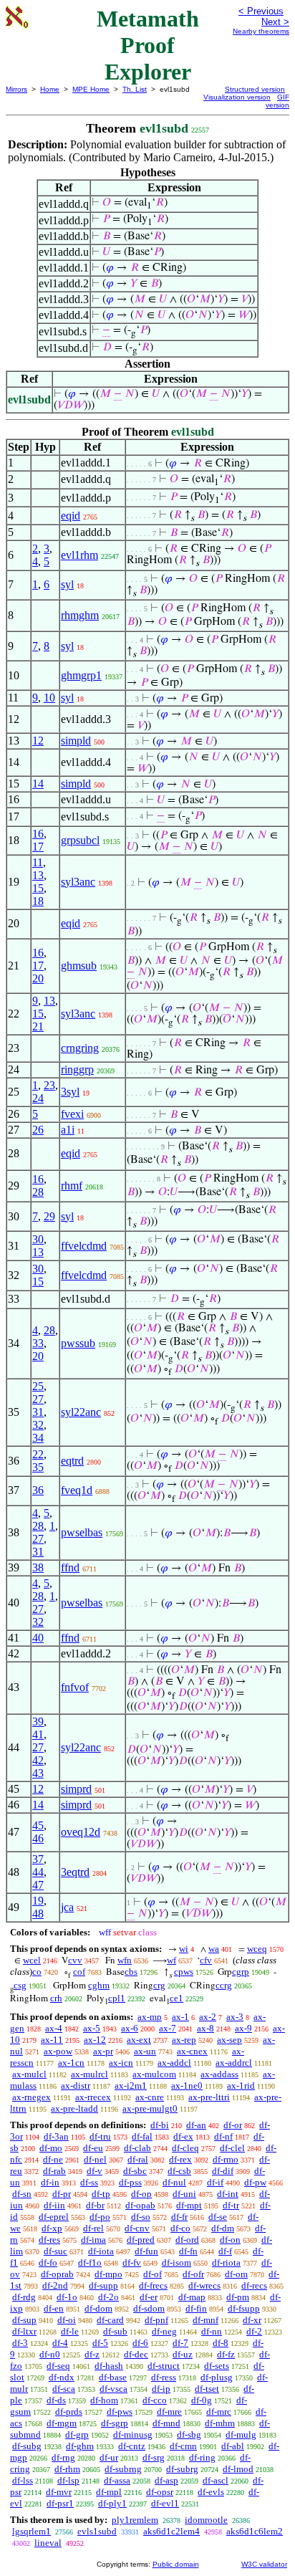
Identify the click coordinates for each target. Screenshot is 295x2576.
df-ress (164, 2377)
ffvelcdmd (84, 1246)
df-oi (67, 2320)
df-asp (166, 2480)
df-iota (101, 2251)
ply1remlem (135, 2520)
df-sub (115, 2331)
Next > (275, 22)
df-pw (255, 2182)
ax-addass (219, 2074)
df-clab (137, 2148)
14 (38, 784)
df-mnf (205, 2320)
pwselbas (82, 1532)
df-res (49, 2240)
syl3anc (78, 882)
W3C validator (264, 2564)
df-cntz (132, 2446)
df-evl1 (165, 2503)
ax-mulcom (154, 2074)
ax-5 (92, 2028)
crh (56, 1998)
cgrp (241, 1972)
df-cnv (137, 2228)
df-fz (226, 2354)
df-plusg (217, 2377)
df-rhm (67, 2469)
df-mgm (62, 2423)
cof (79, 1972)
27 (38, 1399)
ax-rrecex (93, 2097)
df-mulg (241, 2434)
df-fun (146, 2251)
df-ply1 (112, 2503)
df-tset (207, 2389)
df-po (100, 2217)
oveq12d (81, 1832)
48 (38, 1914)
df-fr (179, 2217)
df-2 (254, 2331)
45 (38, 1825)
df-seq (58, 2366)
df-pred (141, 2240)
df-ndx (62, 2377)
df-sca (64, 2389)
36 (38, 1490)
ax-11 (52, 2040)
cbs (131, 1972)
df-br (95, 2205)
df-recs (254, 2285)
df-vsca (113, 2389)
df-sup (24, 2320)
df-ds (56, 2400)
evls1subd (97, 2531)
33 (38, 1343)
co (37, 1972)
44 (38, 1872)
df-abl (233, 2446)
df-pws (120, 2412)
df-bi (160, 2125)
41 (38, 1734)
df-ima (93, 2240)
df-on (230, 2240)
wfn (125, 1960)
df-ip (161, 2389)
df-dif (223, 2171)
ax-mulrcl (90, 2074)
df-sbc (135, 2171)
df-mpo (108, 2274)
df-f (225, 2251)
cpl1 (117, 1998)
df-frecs (153, 2285)
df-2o (108, 2297)
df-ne (53, 2159)
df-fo (48, 2263)
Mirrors (16, 89)
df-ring (202, 2457)
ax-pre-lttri (209, 2097)
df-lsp (68, 2480)
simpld (76, 741)
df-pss (130, 2182)
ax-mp (150, 2017)
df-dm (223, 2228)
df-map (192, 2297)
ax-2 (208, 2017)
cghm (99, 1985)
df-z (92, 2354)
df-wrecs (204, 2285)
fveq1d (77, 1490)
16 (38, 834)
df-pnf (156, 2320)
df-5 (100, 2343)
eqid (71, 516)
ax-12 (95, 2040)
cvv (75, 1960)
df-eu (93, 2148)
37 (38, 1859)
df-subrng (123, 2469)
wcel (32, 1960)
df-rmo (226, 2159)
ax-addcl (174, 2063)
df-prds (69, 2412)
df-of (153, 2274)
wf (171, 1960)
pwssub (78, 1343)
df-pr (62, 2194)
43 (38, 1773)
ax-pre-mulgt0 (150, 2108)
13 (38, 875)
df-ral (138, 2159)
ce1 (176, 1998)
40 (38, 1638)
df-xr (252, 2320)
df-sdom (149, 2308)
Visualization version (237, 97)
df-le (70, 2331)
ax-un (145, 2051)
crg (159, 1985)
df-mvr (59, 2492)
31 (38, 1412)
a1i (68, 1130)
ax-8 (205, 2028)
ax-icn (121, 2063)
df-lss (23, 2480)
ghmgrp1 (81, 675)
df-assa (117, 2480)
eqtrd (72, 1461)
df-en (54, 2308)
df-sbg (189, 2434)
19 (38, 1901)
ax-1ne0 (187, 2086)
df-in (50, 2182)
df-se (218, 2217)
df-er (149, 2297)
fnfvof (75, 1687)
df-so (141, 2217)
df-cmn (183, 2446)
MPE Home (91, 89)
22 (38, 1454)
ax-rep (184, 2040)
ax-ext (139, 2040)
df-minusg (133, 2434)
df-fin (196, 2308)
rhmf (72, 1186)
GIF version (277, 101)
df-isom (176, 2263)
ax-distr (76, 2086)
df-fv (132, 2263)
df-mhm (220, 2423)
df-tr (231, 2205)
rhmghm (80, 615)
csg (20, 1985)
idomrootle (206, 2520)
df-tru (100, 2136)
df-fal (142, 2136)
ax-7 (168, 2028)
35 (38, 1467)
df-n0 (50, 2354)
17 (38, 847)
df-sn (22, 2194)
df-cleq (185, 2148)
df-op (141, 2194)
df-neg (164, 2331)
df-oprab (57, 2274)
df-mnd (166, 2423)
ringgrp (77, 1069)
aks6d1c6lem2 (255, 2531)
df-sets (217, 2366)
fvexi (72, 1114)
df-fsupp (244, 2308)
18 (38, 901)
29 (49, 1216)
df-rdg (24, 2297)
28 (38, 1192)
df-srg (154, 2457)
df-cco (155, 2400)
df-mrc (219, 2412)
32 (38, 1425)
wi (184, 1949)
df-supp (103, 2285)
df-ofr (193, 2274)
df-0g (202, 2400)
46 (38, 1838)
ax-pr (103, 2051)
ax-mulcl (29, 2074)
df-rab (54, 2171)
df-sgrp (115, 2423)
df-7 (180, 2343)
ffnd (70, 1567)
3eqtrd (75, 1872)
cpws (184, 1972)
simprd (76, 1789)
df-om (236, 2274)
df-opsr (160, 2492)
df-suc (55, 2251)
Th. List (135, 89)
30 (38, 1239)
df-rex (180, 2159)
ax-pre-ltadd (74, 2108)
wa (214, 1949)
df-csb (179, 2171)
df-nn (212, 2331)
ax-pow (58, 2051)
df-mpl (109, 2492)
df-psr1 (60, 2503)
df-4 (60, 2343)
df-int (228, 2194)
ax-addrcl (234, 2063)
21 (38, 1026)
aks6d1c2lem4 (171, 2531)
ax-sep (229, 2040)
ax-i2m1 (131, 2086)
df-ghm (80, 2446)
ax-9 (243, 2028)
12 (38, 741)
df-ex (183, 2136)
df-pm (238, 2297)
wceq (257, 1949)
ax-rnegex (32, 2097)
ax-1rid (241, 2086)
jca (67, 1907)
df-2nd (55, 2285)
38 (38, 1567)
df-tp (101, 2194)
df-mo (51, 2148)
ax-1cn (71, 2063)
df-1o (67, 2297)
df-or (233, 2125)
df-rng (63, 2457)
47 (38, 1885)
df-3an (56, 2136)
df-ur (109, 2457)
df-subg (27, 2446)
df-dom (98, 2308)
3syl (70, 1092)
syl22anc (81, 1412)
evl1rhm (79, 555)
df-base (113, 2377)
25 (38, 1386)
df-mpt (189, 2205)
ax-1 (180, 2017)
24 (38, 1098)
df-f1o (90, 2263)
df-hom (104, 2400)
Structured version (255, 89)
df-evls (211, 2492)
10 (49, 698)
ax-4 (54, 2028)
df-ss (89, 2182)
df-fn (188, 2251)
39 (38, 1722)
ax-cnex (192, 2051)
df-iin (54, 2205)
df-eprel (54, 2217)
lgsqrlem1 (32, 2531)
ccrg (224, 1985)
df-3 (20, 2343)
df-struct (164, 2366)
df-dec (136, 2354)
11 (38, 862)
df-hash (109, 2366)
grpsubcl (80, 840)
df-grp (77, 2434)
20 (38, 978)
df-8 (221, 2343)
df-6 (140, 2343)
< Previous (261, 11)
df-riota (226, 2263)
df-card (110, 2320)
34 (38, 1438)
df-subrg (182, 2469)
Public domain (176, 2564)
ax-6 (130, 2028)
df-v (95, 2171)
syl (67, 584)
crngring (80, 1048)
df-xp (52, 2228)
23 (49, 1085)
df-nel (95, 2159)
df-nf (223, 2136)
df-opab (140, 2205)
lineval (48, 2543)
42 (38, 1760)
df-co (180, 2228)
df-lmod (238, 2469)
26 (38, 1130)
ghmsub (79, 966)
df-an (196, 2125)
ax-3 (235, 2017)
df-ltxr (24, 2331)
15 (38, 888)
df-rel (93, 2228)
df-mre (169, 2412)
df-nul (174, 2182)
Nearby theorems (261, 31)
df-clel (232, 2148)
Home (50, 89)
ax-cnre (150, 2097)
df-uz (183, 2354)
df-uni (184, 2194)
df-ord (187, 2240)
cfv (206, 1960)
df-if (215, 2182)
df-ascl (216, 2480)
